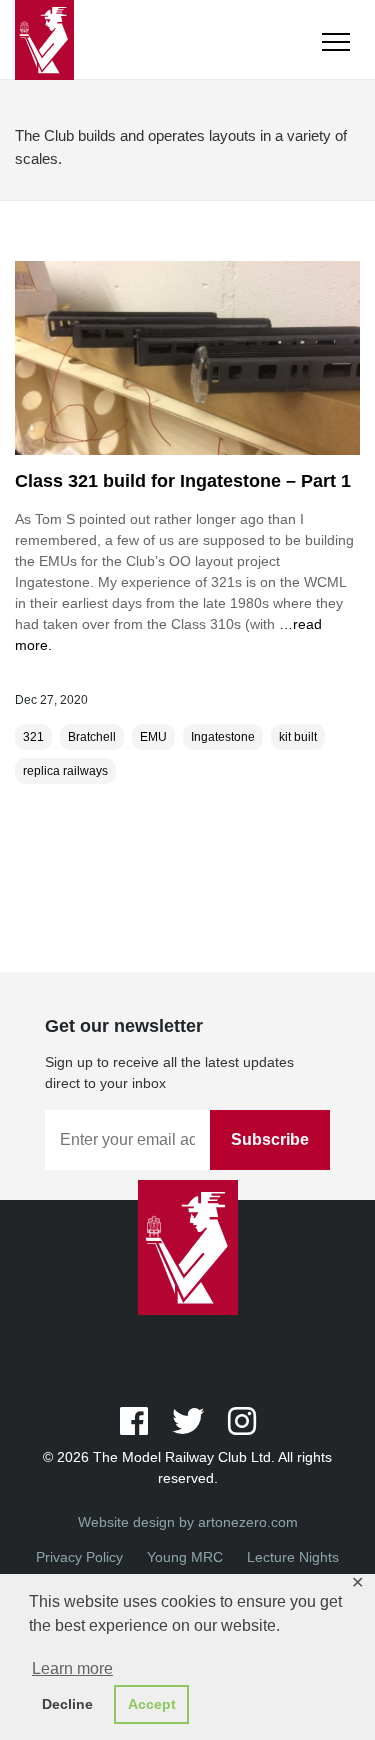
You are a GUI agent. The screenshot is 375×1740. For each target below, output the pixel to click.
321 (33, 737)
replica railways (65, 771)
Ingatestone (223, 737)
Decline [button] (67, 1704)
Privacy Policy (79, 1557)
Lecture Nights (293, 1557)
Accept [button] (152, 1704)
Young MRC (185, 1557)
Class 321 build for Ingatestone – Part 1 (183, 481)
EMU (153, 737)
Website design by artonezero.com (188, 1522)
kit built (298, 737)
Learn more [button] (72, 1668)
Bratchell (92, 737)
